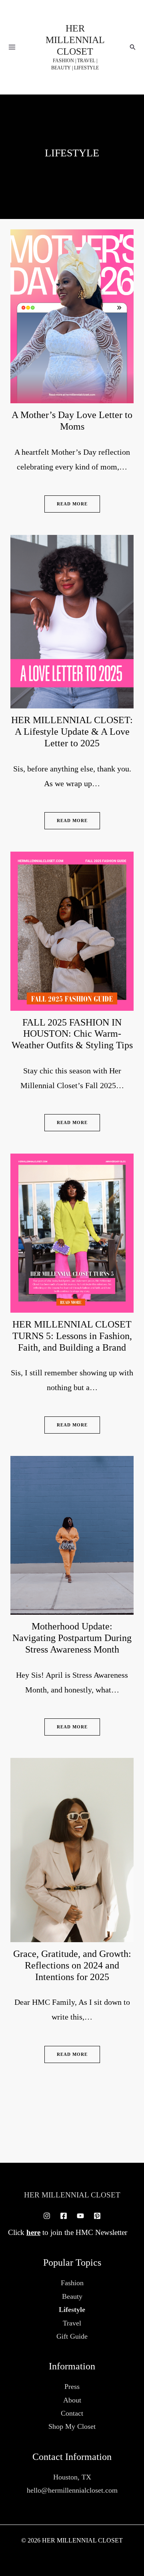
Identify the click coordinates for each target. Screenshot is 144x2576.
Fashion (72, 2283)
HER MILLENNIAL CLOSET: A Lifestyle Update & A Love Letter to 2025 (72, 732)
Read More (72, 504)
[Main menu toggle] (12, 47)
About (72, 2400)
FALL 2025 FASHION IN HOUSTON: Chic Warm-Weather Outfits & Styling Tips (72, 1034)
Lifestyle (72, 2310)
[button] (133, 47)
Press (72, 2387)
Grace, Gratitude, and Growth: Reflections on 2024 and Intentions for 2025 (72, 1965)
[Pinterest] (97, 2216)
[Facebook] (64, 2216)
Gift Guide (72, 2336)
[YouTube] (80, 2216)
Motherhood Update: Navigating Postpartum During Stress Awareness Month (72, 1638)
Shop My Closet (72, 2426)
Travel (72, 2323)
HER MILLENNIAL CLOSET (75, 40)
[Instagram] (47, 2216)
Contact (72, 2413)
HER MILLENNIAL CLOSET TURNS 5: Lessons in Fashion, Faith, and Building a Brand (72, 1336)
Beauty (72, 2296)
